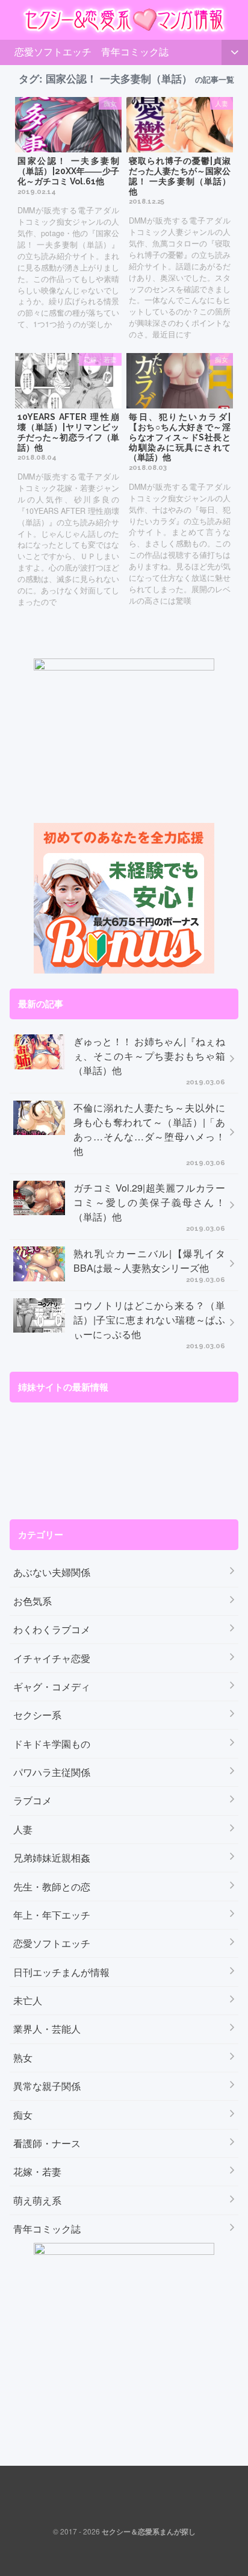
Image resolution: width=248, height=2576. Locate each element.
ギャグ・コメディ (52, 1687)
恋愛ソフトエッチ (53, 52)
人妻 (23, 1829)
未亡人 (28, 2000)
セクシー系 (37, 1715)
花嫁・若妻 (37, 2171)
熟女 (23, 2058)
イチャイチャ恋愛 (52, 1658)
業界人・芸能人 (47, 2029)
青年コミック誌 (135, 52)
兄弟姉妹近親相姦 (52, 1858)
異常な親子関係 (47, 2086)
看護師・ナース (47, 2143)
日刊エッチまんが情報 (61, 1972)
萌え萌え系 (37, 2200)
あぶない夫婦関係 (52, 1572)
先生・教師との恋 (52, 1887)
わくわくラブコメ (52, 1629)
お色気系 (33, 1601)
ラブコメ (33, 1800)
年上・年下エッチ (52, 1915)
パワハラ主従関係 (52, 1772)
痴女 (23, 2115)
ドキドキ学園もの (52, 1744)
